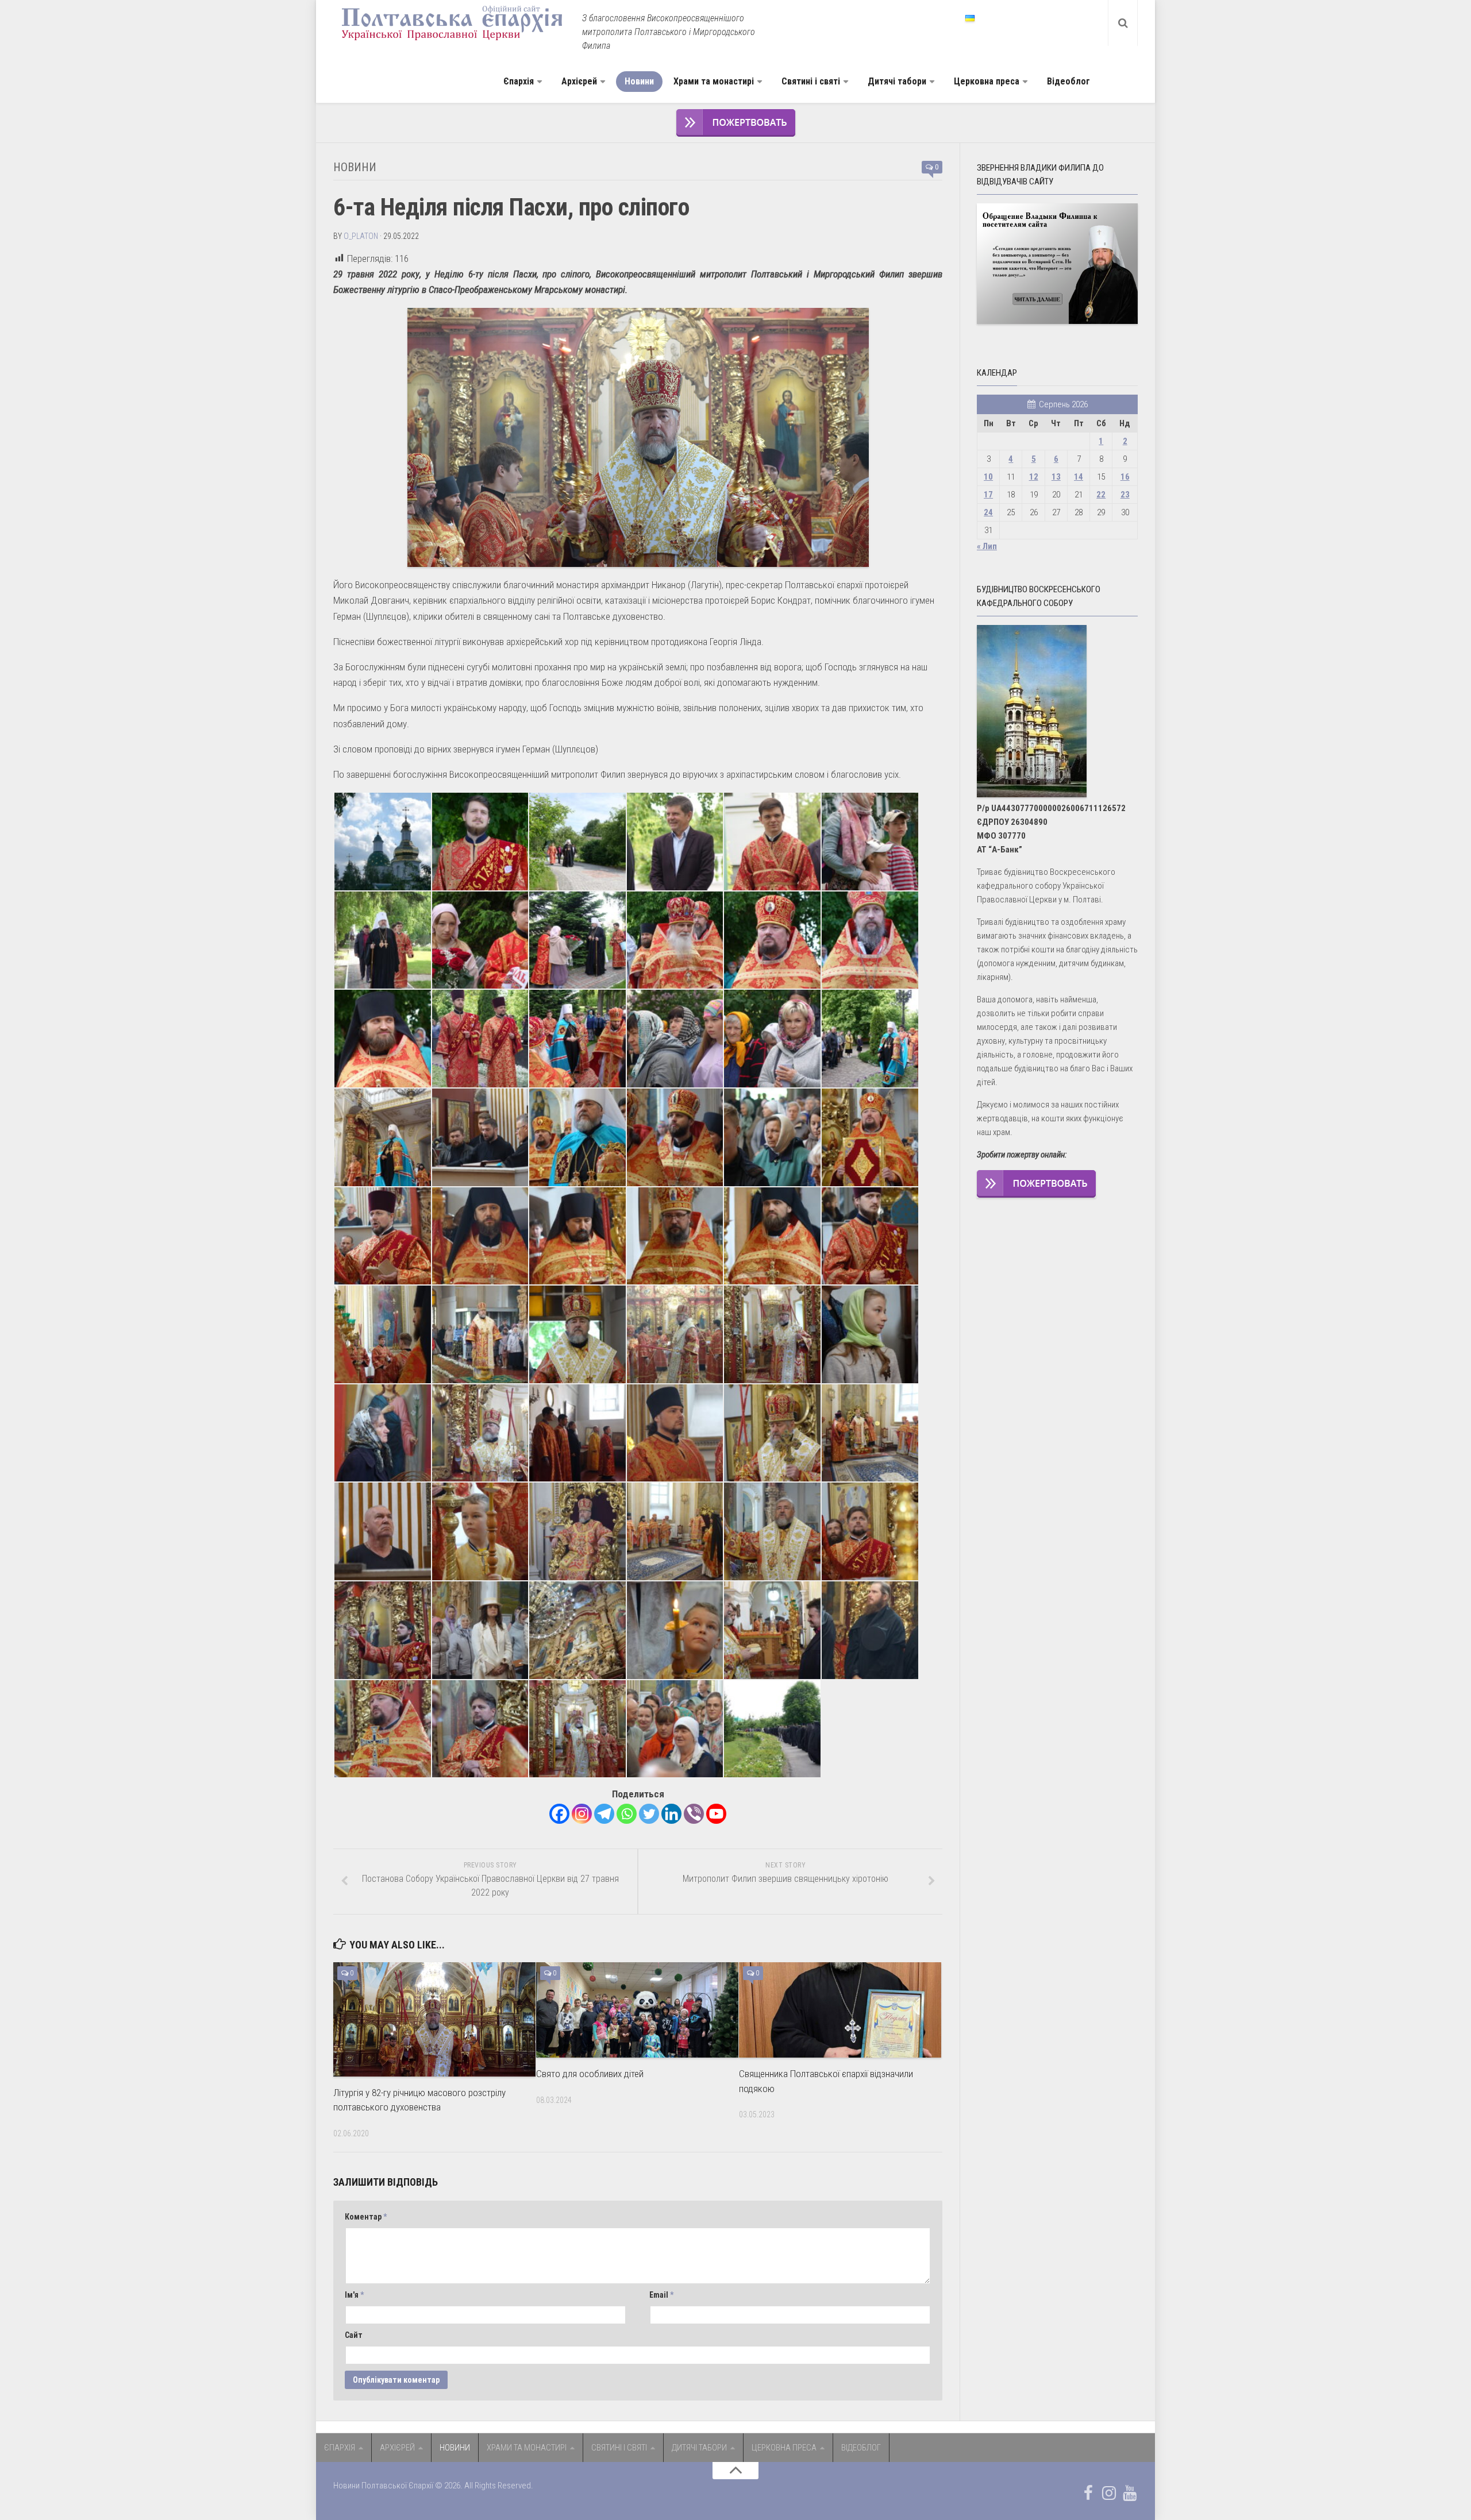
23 (1125, 495)
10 (988, 477)
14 (1079, 477)
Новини (639, 81)
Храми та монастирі (714, 81)
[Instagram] (582, 1814)
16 (1125, 477)
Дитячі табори (897, 81)
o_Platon (361, 236)
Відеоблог (1068, 81)
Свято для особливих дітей (590, 2074)
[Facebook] (559, 1814)
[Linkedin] (671, 1814)
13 (1056, 477)
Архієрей (579, 81)
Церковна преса (987, 81)
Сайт (354, 2335)
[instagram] (1109, 2493)
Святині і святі (811, 81)
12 (1034, 477)
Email (661, 2295)
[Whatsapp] (627, 1814)
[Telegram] (604, 1814)
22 (1101, 495)
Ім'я (354, 2295)
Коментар (366, 2217)
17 (988, 495)
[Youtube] (716, 1814)
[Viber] (694, 1814)
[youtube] (1130, 2493)
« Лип (987, 546)
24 (988, 512)
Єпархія (519, 81)
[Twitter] (649, 1814)
